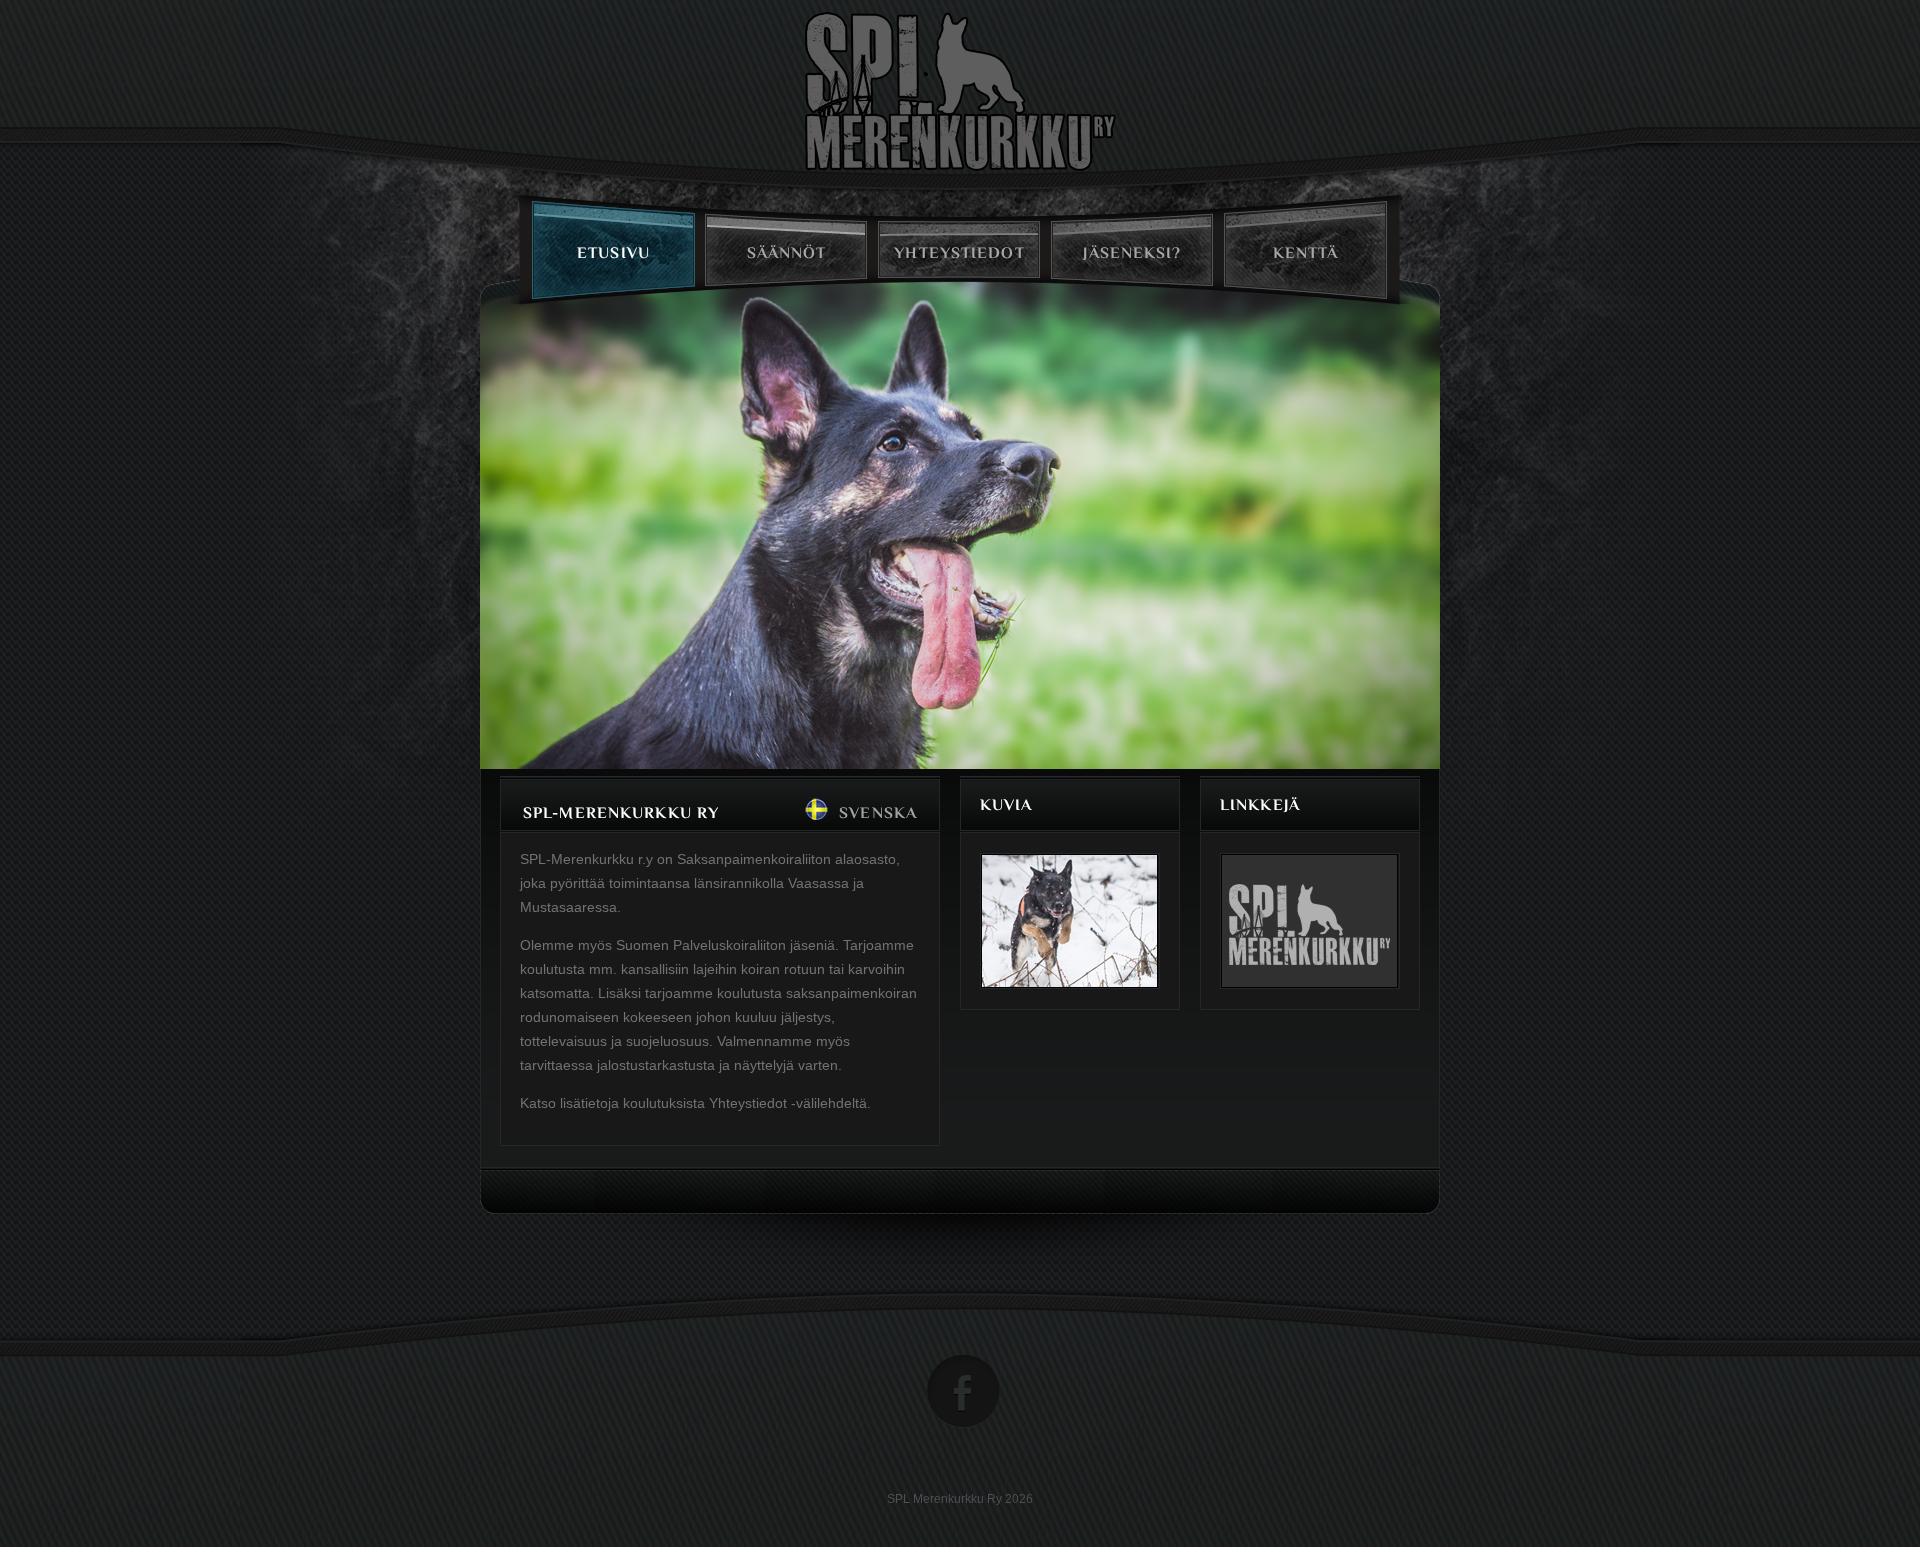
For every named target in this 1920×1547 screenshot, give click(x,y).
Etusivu (613, 253)
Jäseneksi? (1132, 253)
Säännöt (787, 253)
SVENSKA (878, 813)
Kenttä (1306, 253)
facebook (963, 1391)
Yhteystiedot (959, 253)
